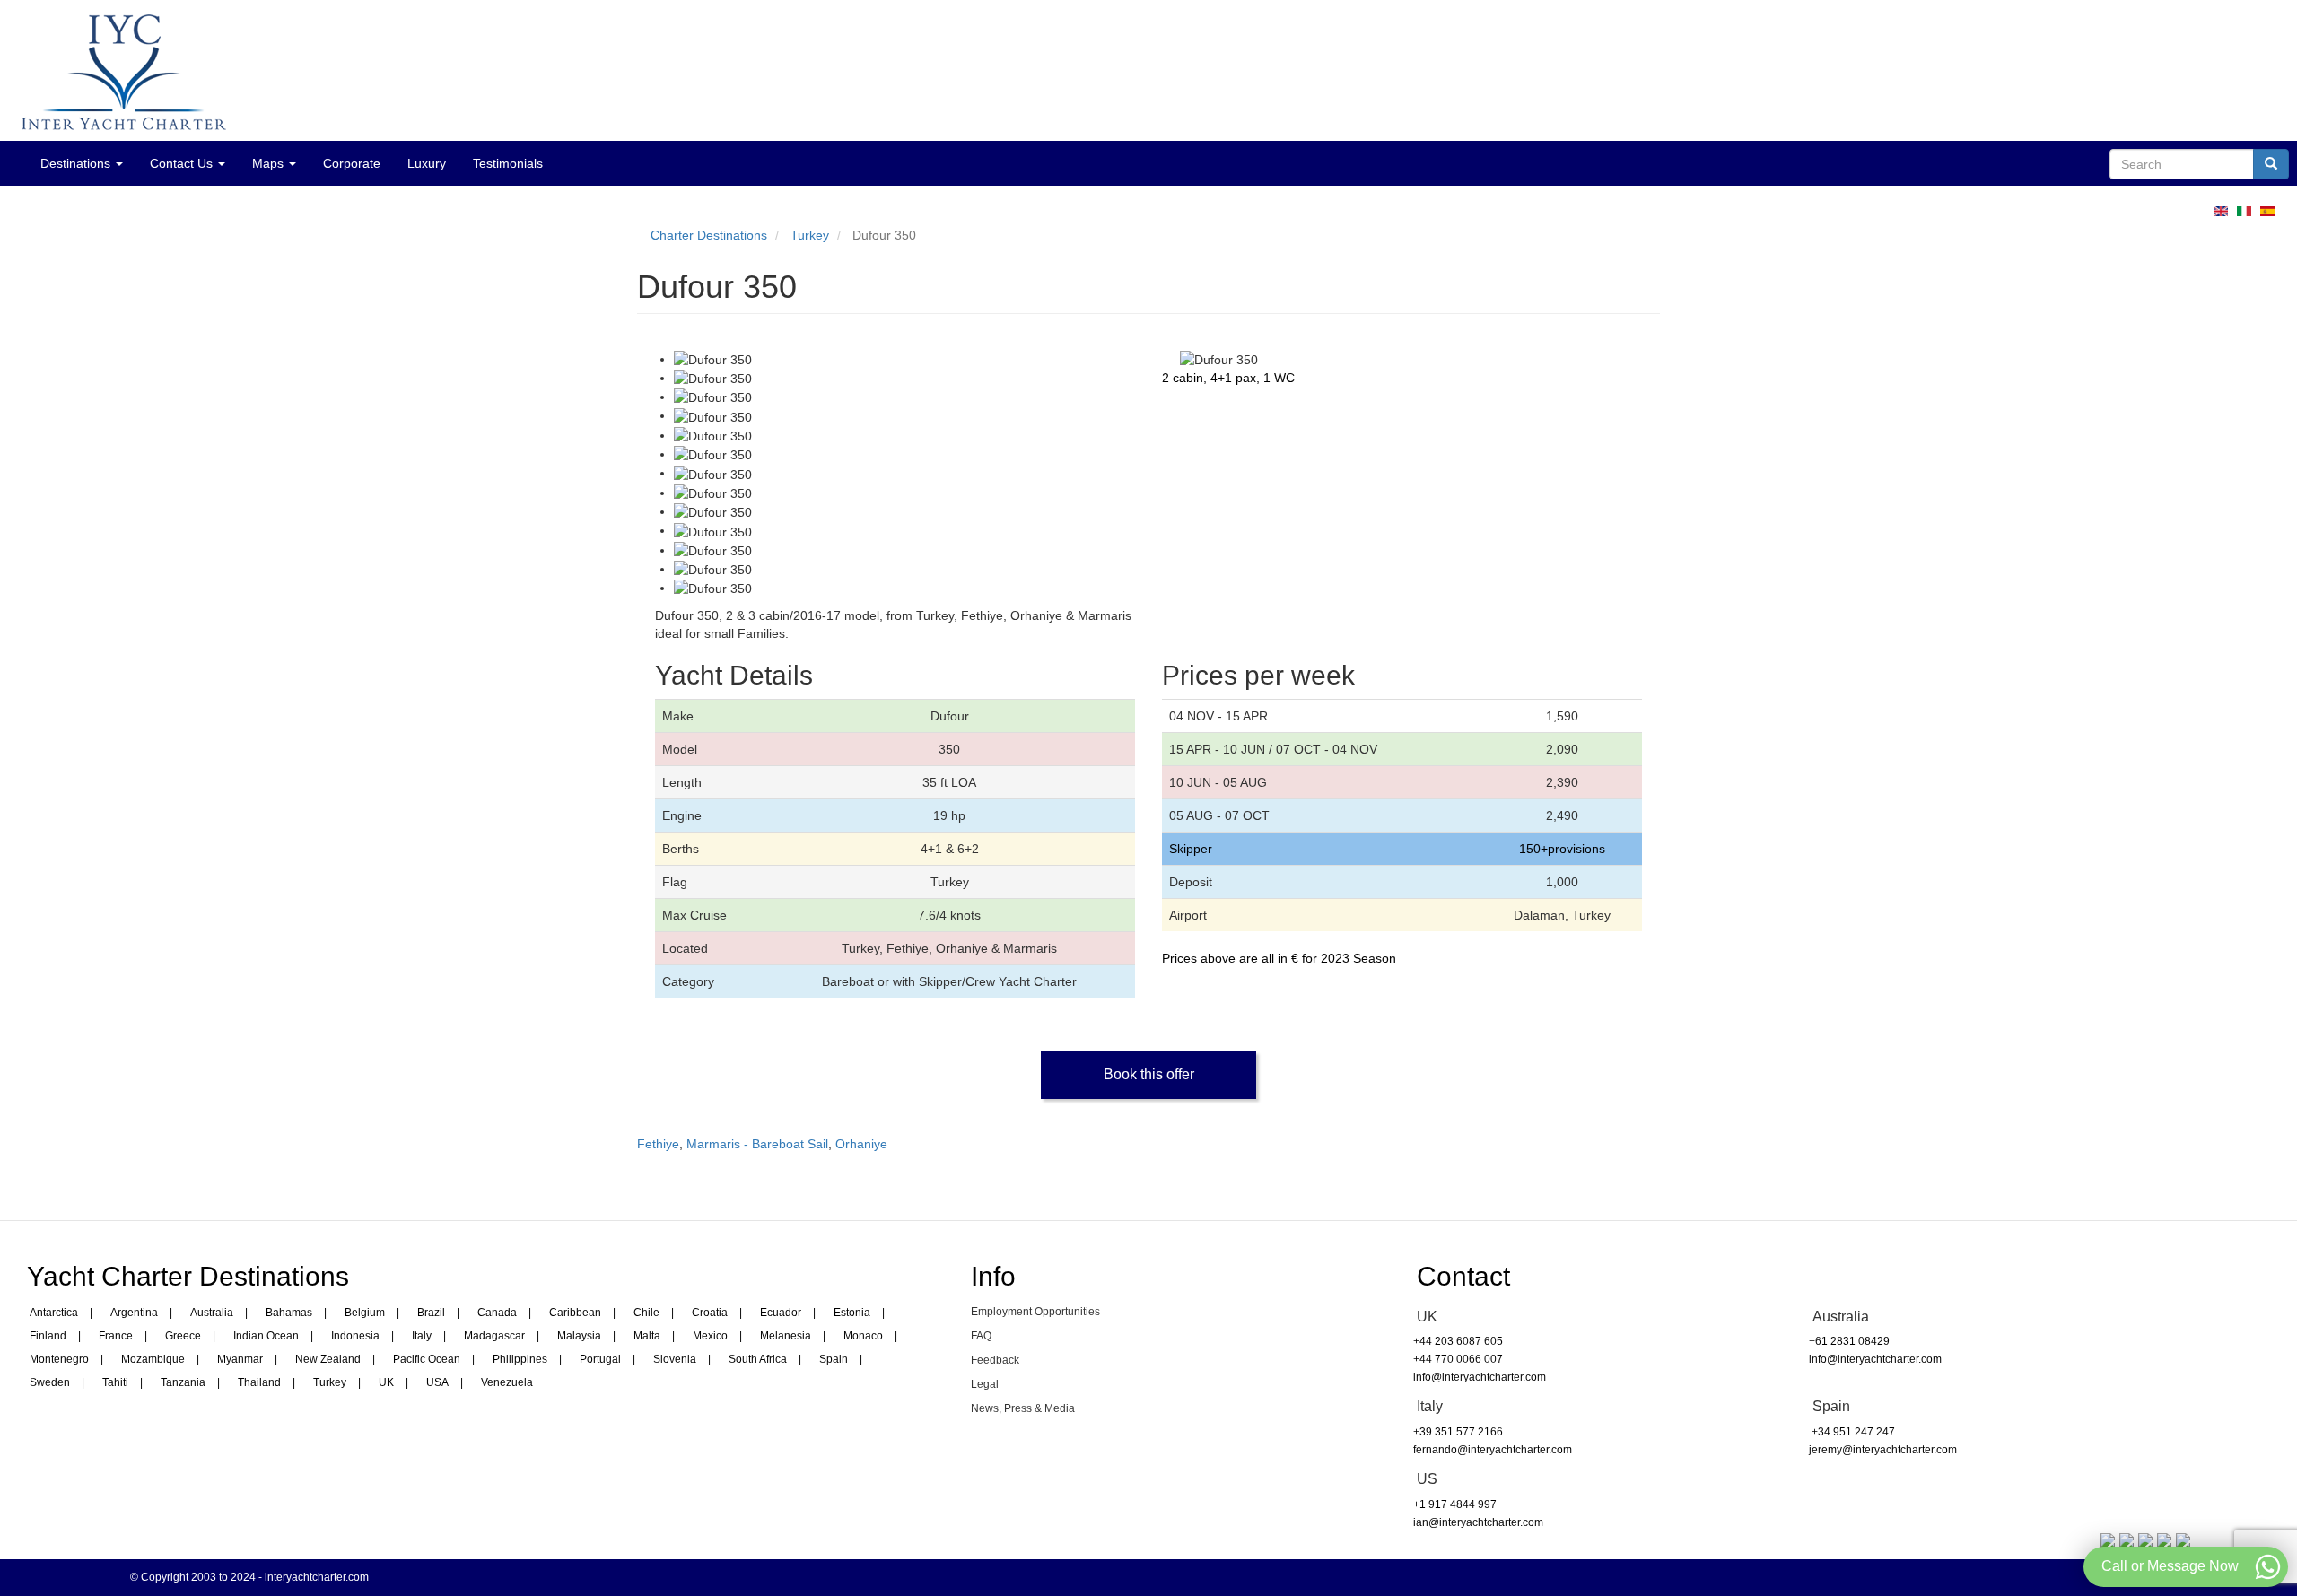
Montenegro (59, 1359)
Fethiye (658, 1144)
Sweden (50, 1382)
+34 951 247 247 (1852, 1432)
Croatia (710, 1313)
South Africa (758, 1359)
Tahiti (115, 1382)
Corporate (352, 163)
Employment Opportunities (1035, 1312)
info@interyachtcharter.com (1480, 1377)
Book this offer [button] (1149, 1074)
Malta (647, 1336)
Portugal (600, 1359)
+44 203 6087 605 (1458, 1341)
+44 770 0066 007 (1458, 1359)
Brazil (431, 1313)
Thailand (259, 1382)
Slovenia (675, 1359)
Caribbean (575, 1313)
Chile (646, 1313)
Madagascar (494, 1336)
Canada (497, 1313)
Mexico (710, 1336)
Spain (834, 1359)
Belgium (365, 1313)
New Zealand (328, 1359)
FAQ (981, 1336)
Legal (985, 1384)
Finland (48, 1336)
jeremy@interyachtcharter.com (1883, 1450)
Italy (422, 1336)
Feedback (995, 1360)
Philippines (520, 1359)
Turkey (810, 235)
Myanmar (240, 1359)
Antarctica (54, 1313)
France (116, 1336)
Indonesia (355, 1336)
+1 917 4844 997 (1455, 1504)
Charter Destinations (709, 235)
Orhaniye (861, 1144)
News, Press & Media (1023, 1408)
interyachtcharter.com (317, 1577)
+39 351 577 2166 (1458, 1432)
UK (386, 1382)
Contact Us (183, 163)
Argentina (134, 1313)
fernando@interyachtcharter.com (1493, 1450)
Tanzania (183, 1382)
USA (437, 1382)
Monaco (863, 1336)
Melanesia (786, 1336)
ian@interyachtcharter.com (1478, 1522)
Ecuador (781, 1313)
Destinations (77, 163)
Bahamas (289, 1313)
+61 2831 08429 (1849, 1341)
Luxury (427, 163)
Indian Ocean (266, 1336)
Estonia (852, 1313)
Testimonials (508, 163)
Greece (183, 1336)
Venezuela (507, 1382)
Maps (270, 163)
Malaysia (579, 1336)
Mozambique (153, 1359)
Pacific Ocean (427, 1359)
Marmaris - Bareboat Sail (757, 1144)
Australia (212, 1313)
